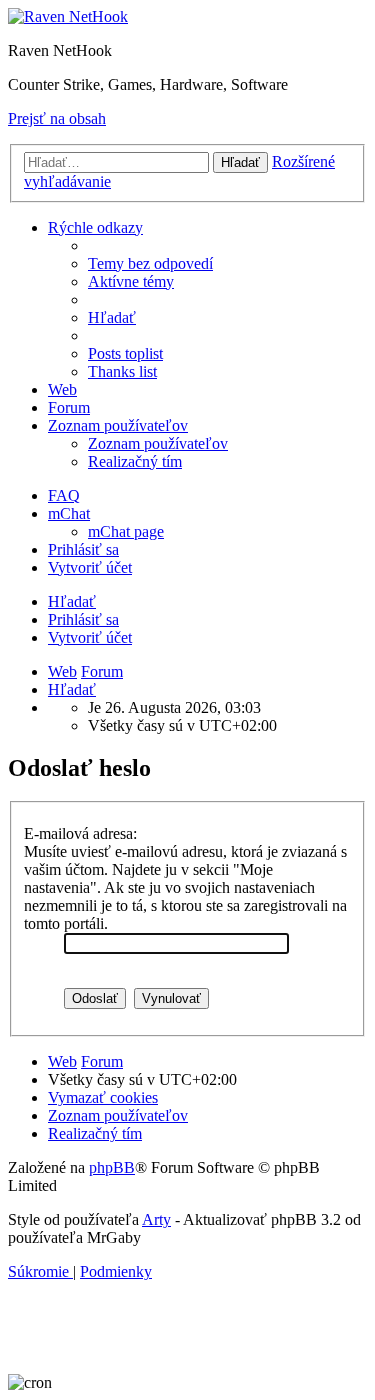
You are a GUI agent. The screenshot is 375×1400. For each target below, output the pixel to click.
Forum (69, 407)
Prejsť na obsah (57, 118)
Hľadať (72, 601)
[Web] (68, 16)
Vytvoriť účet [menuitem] (90, 567)
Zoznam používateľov (118, 425)
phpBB (112, 1167)
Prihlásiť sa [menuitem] (83, 549)
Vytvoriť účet (90, 637)
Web (62, 389)
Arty (156, 1219)
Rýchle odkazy (95, 227)
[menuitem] (150, 263)
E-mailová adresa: (80, 833)
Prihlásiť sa (83, 619)
